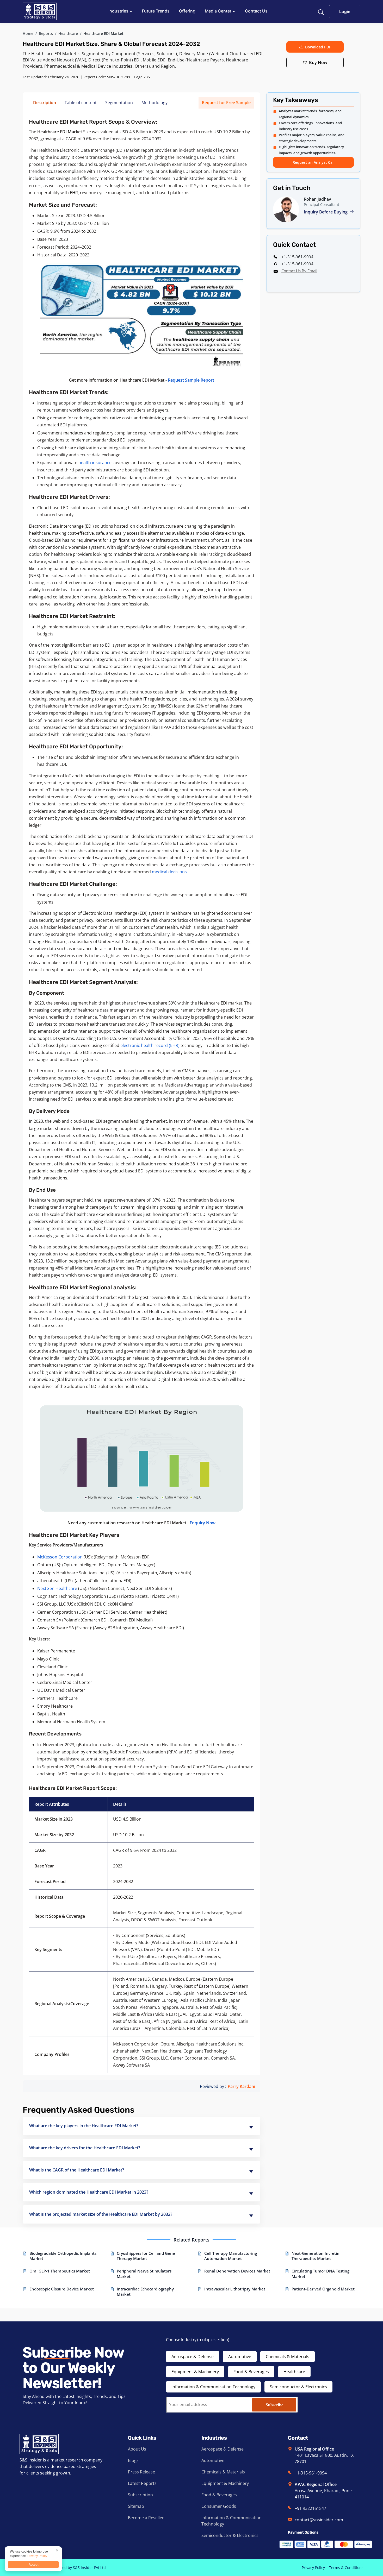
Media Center (219, 11)
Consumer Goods (219, 2506)
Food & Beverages (251, 2372)
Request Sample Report (191, 380)
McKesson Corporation (60, 1557)
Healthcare (68, 33)
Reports (46, 33)
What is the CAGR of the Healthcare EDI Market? (77, 2170)
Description (45, 103)
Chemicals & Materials (288, 2357)
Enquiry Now (203, 1523)
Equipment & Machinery (195, 2372)
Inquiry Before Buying (326, 212)
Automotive (240, 2357)
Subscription (140, 2495)
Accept (33, 2565)
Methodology (155, 103)
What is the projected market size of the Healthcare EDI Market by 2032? (101, 2214)
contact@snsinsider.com (319, 2520)
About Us (137, 2449)
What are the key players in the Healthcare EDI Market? (84, 2126)
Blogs (133, 2460)
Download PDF (318, 47)
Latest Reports (142, 2483)
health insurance (95, 463)
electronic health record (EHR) (150, 1045)
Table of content (81, 103)
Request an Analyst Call (314, 162)
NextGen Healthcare (57, 1588)
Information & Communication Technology (213, 2387)
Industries (119, 11)
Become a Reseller (146, 2518)
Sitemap (136, 2506)
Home (28, 33)
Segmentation (119, 103)
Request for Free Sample (226, 103)
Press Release (141, 2472)
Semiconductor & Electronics (298, 2387)
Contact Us (256, 11)
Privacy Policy (313, 2568)
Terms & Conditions (346, 2568)
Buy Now (318, 62)
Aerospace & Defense (193, 2357)
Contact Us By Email (299, 271)
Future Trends (156, 11)
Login (345, 11)
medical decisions (169, 872)
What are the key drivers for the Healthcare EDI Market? (85, 2148)
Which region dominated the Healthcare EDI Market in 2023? (89, 2192)
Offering (187, 11)
